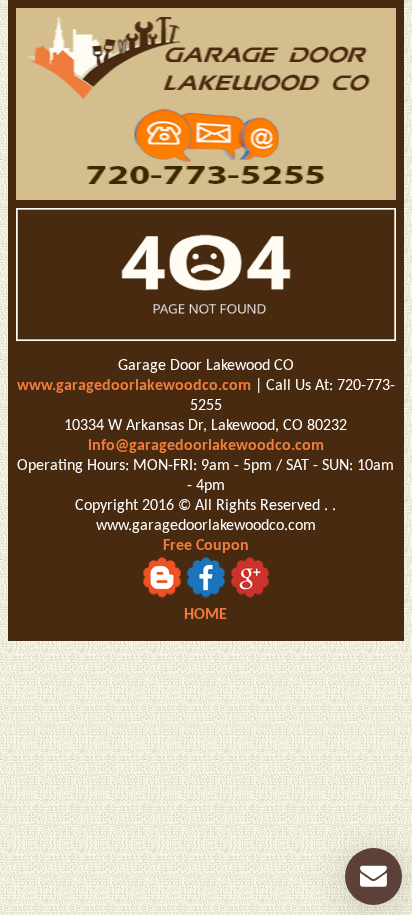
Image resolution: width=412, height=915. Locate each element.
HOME (205, 615)
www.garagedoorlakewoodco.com (134, 386)
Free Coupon (206, 546)
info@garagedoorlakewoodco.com (206, 446)
